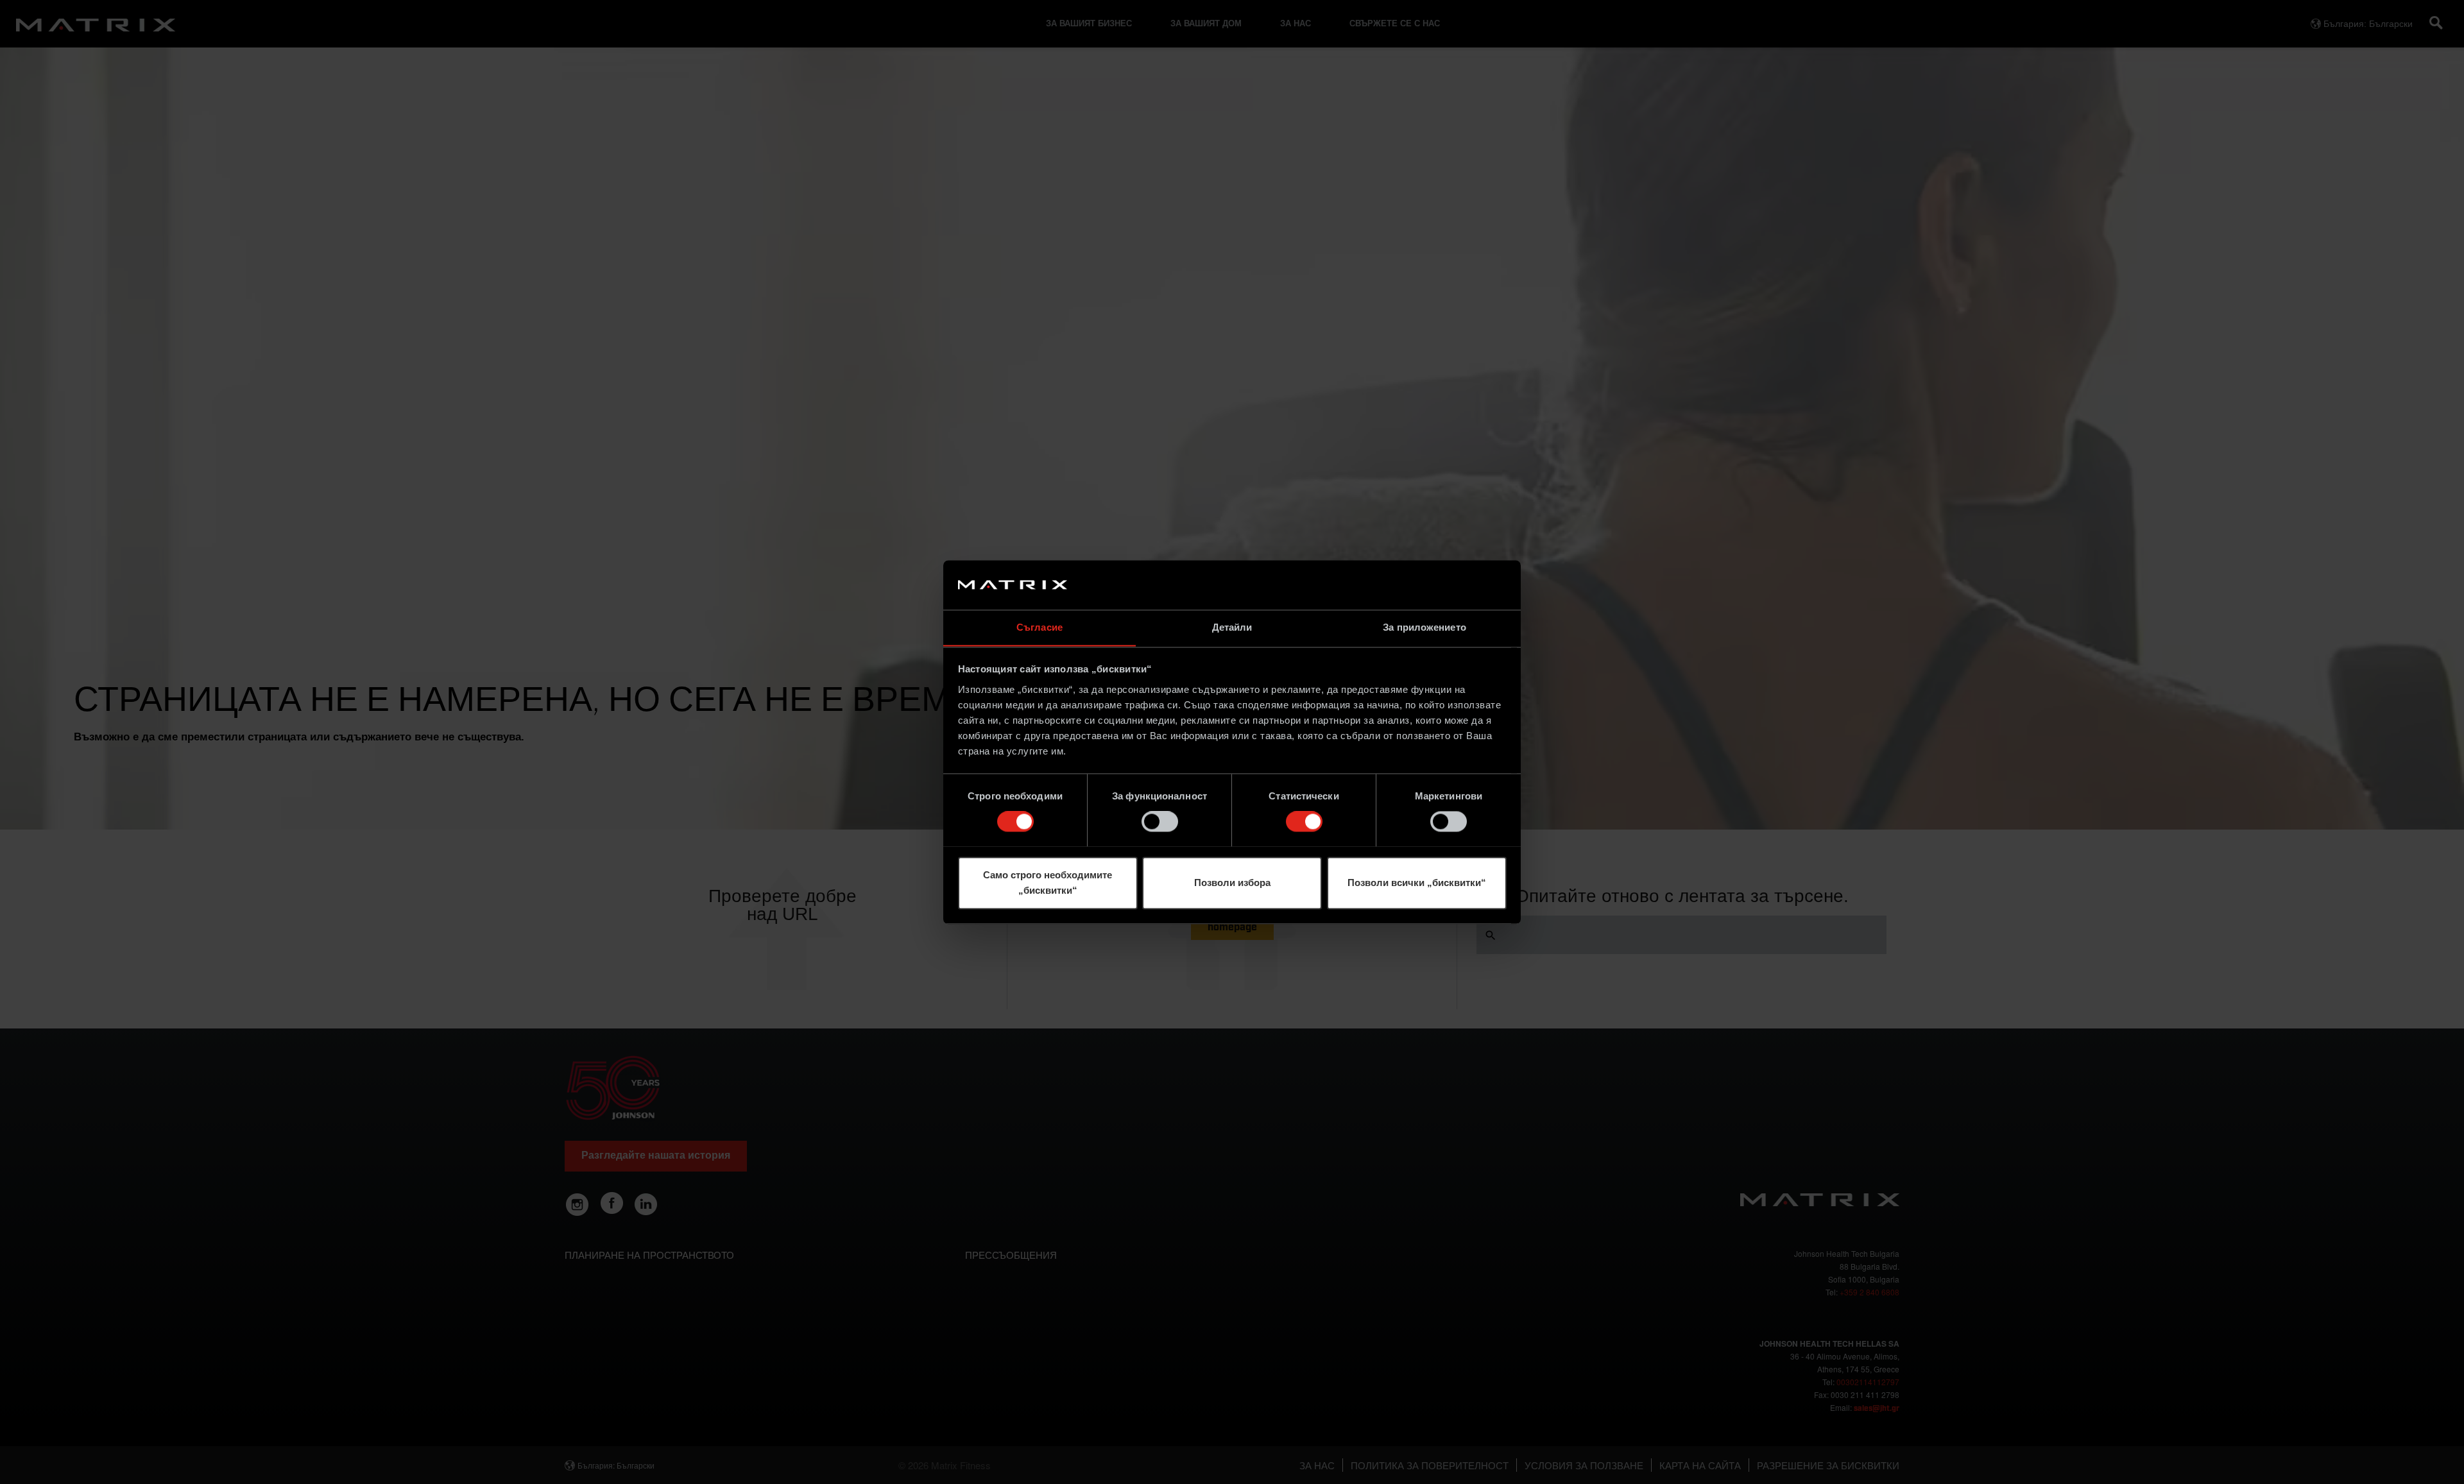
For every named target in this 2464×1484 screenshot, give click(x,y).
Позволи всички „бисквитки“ (1417, 883)
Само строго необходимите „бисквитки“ (1048, 883)
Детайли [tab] (1232, 627)
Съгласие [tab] (1039, 627)
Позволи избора (1232, 883)
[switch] (1160, 821)
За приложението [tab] (1425, 627)
